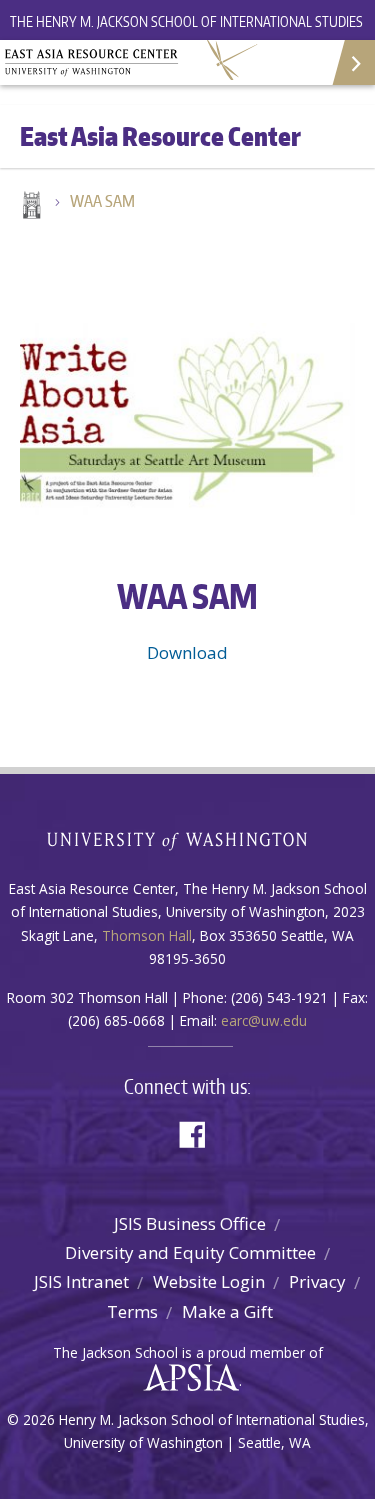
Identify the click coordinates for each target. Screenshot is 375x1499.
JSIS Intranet (81, 1281)
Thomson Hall (147, 935)
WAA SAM (102, 201)
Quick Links (352, 62)
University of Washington (187, 838)
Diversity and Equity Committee (190, 1252)
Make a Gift (227, 1311)
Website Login (209, 1281)
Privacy (317, 1281)
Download (187, 652)
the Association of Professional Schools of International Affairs (186, 1378)
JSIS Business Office (190, 1223)
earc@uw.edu (264, 1020)
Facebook (200, 1132)
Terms (132, 1311)
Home (30, 207)
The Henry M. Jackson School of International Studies (186, 21)
